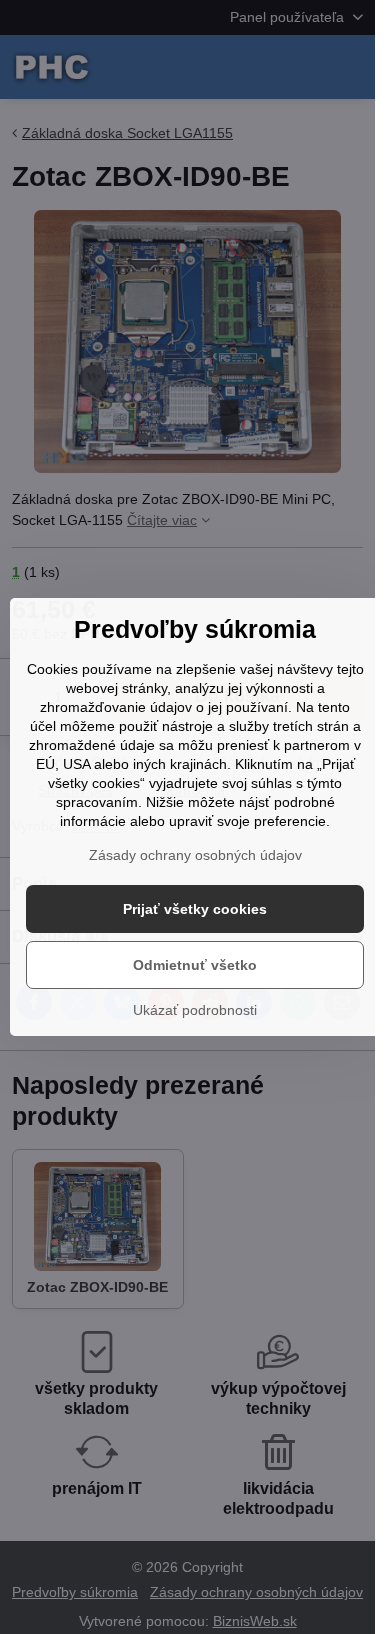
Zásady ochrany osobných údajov (195, 855)
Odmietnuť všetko (195, 965)
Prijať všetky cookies (195, 909)
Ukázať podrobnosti (195, 1010)
